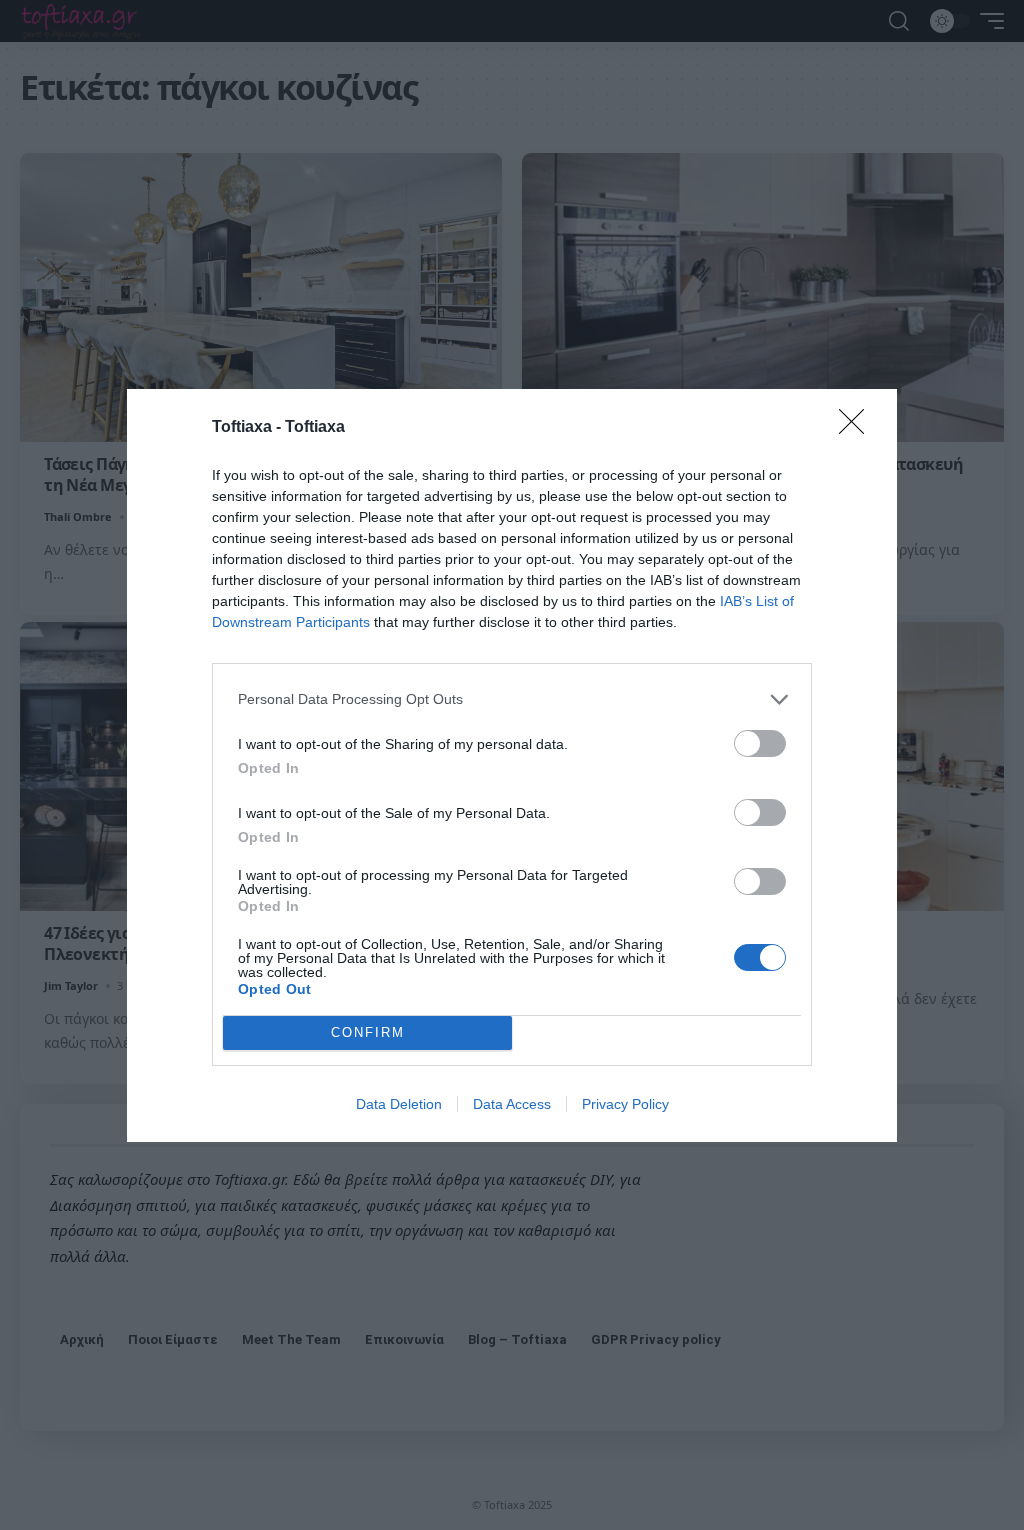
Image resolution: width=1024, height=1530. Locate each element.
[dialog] (512, 765)
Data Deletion (399, 1104)
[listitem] (512, 699)
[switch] (760, 743)
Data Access (512, 1104)
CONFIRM (368, 1032)
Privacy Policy (625, 1104)
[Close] (858, 428)
